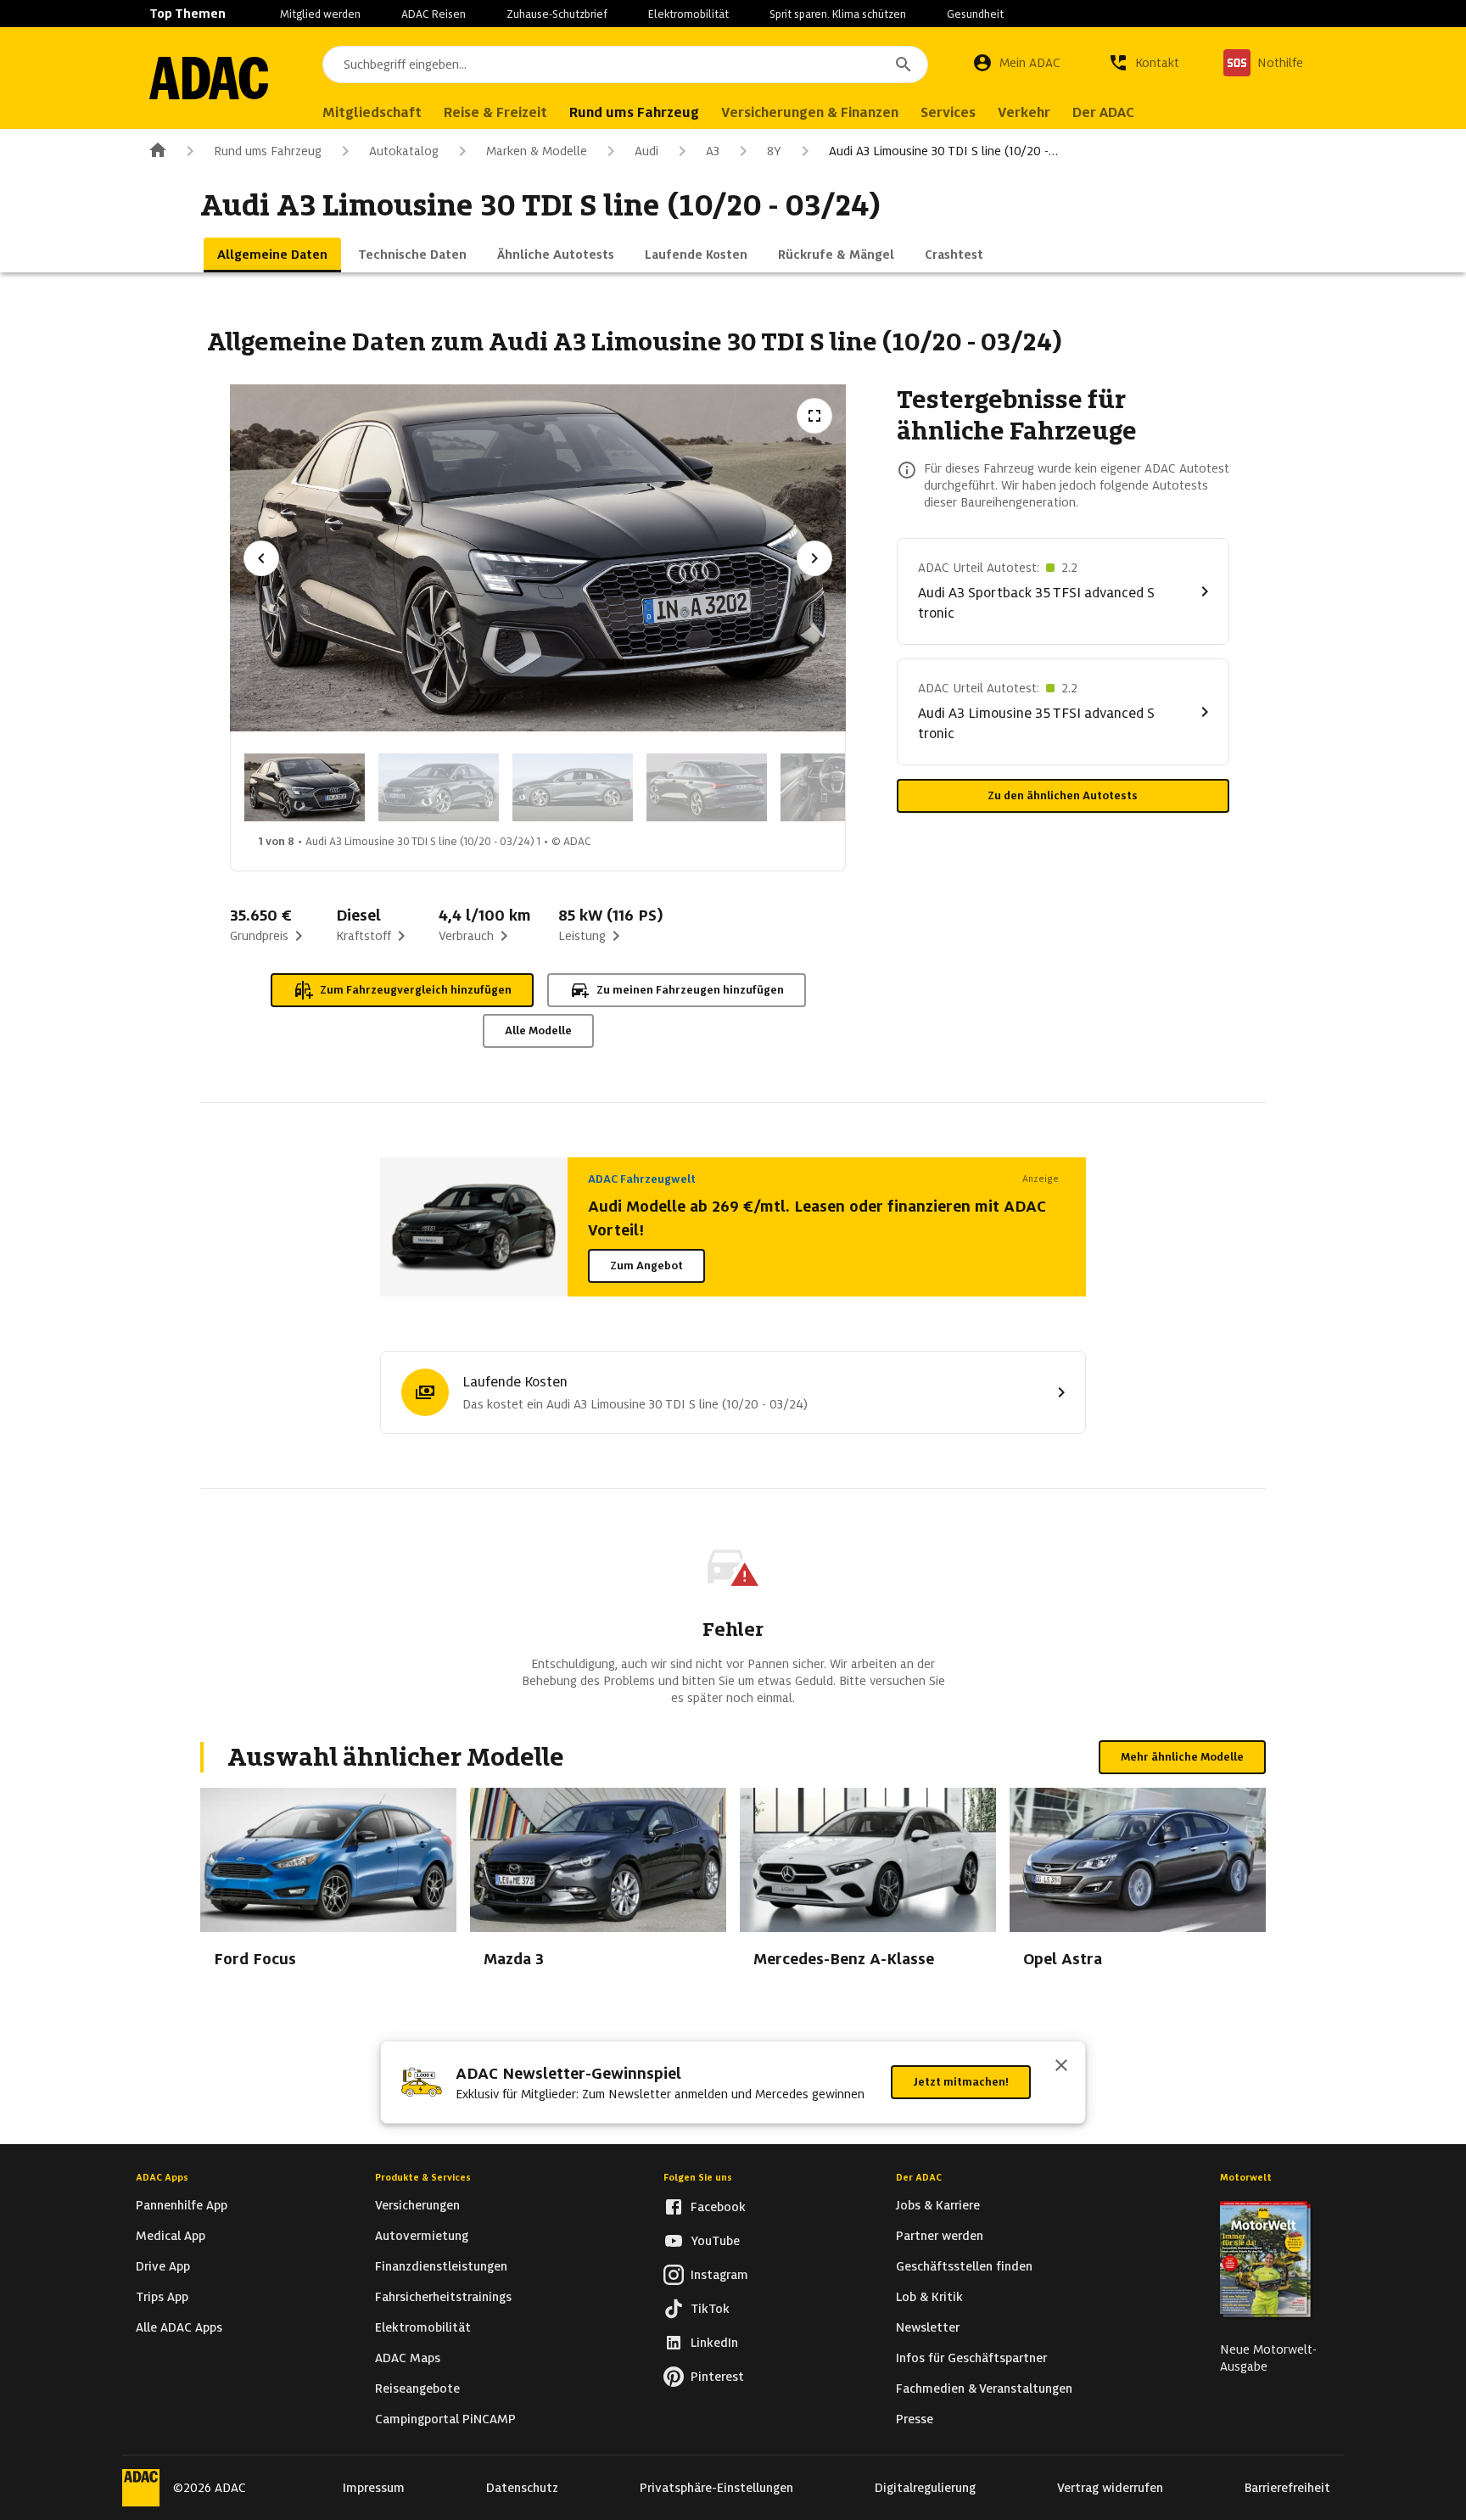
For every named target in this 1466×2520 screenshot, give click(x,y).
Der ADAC (919, 2177)
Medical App (171, 2236)
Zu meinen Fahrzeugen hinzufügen (690, 990)
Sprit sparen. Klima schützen (838, 14)
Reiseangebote (417, 2388)
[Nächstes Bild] (814, 558)
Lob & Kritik (929, 2297)
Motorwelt (1246, 2177)
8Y (774, 151)
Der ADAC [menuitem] (1103, 112)
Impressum (374, 2488)
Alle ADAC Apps (179, 2327)
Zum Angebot (646, 1266)
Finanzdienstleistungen (441, 2266)
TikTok (710, 2309)
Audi (646, 151)
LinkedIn (714, 2343)
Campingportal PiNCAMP (445, 2419)
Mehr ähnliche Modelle (1182, 1757)
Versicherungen (417, 2205)
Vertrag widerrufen (1110, 2488)
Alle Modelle (538, 1030)
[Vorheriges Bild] (261, 558)
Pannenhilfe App (182, 2205)
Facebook (718, 2207)
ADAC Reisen (434, 14)
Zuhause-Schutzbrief (557, 14)
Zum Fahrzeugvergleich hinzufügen (416, 990)
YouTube (715, 2241)
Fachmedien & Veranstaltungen (984, 2388)
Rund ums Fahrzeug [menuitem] (634, 112)
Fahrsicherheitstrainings (443, 2297)
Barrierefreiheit (1287, 2488)
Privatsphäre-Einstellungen (716, 2488)
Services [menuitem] (948, 112)
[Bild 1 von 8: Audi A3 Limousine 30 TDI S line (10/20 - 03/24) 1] (305, 787)
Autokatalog (404, 151)
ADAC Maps (408, 2358)
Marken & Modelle (537, 151)
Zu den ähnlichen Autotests (1063, 795)
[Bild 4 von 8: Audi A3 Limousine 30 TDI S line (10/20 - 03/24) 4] (707, 787)
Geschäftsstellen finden (964, 2266)
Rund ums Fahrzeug (268, 151)
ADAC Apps (162, 2177)
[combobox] (625, 64)
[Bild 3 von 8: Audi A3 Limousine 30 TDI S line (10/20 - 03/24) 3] (573, 787)
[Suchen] (904, 64)
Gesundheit (975, 14)
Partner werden (940, 2236)
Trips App (162, 2297)
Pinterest (717, 2377)
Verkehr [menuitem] (1024, 112)
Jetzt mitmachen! (961, 2082)
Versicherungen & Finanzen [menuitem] (810, 112)
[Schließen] (1061, 2067)
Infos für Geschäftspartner (971, 2358)
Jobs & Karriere (938, 2205)
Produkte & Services (423, 2177)
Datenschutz (522, 2488)
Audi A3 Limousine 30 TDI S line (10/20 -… (943, 151)
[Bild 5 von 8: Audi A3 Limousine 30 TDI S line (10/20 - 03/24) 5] (841, 787)
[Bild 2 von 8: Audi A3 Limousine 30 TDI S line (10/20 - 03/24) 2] (439, 787)
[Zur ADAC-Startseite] (209, 78)
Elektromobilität (688, 14)
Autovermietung (422, 2236)
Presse (915, 2419)
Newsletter (928, 2327)
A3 (713, 151)
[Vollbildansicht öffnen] (814, 416)
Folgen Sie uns (698, 2177)
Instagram (719, 2275)
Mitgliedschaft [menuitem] (372, 112)
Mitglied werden (320, 14)
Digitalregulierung (925, 2488)
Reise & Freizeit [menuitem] (495, 112)
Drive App (163, 2266)
